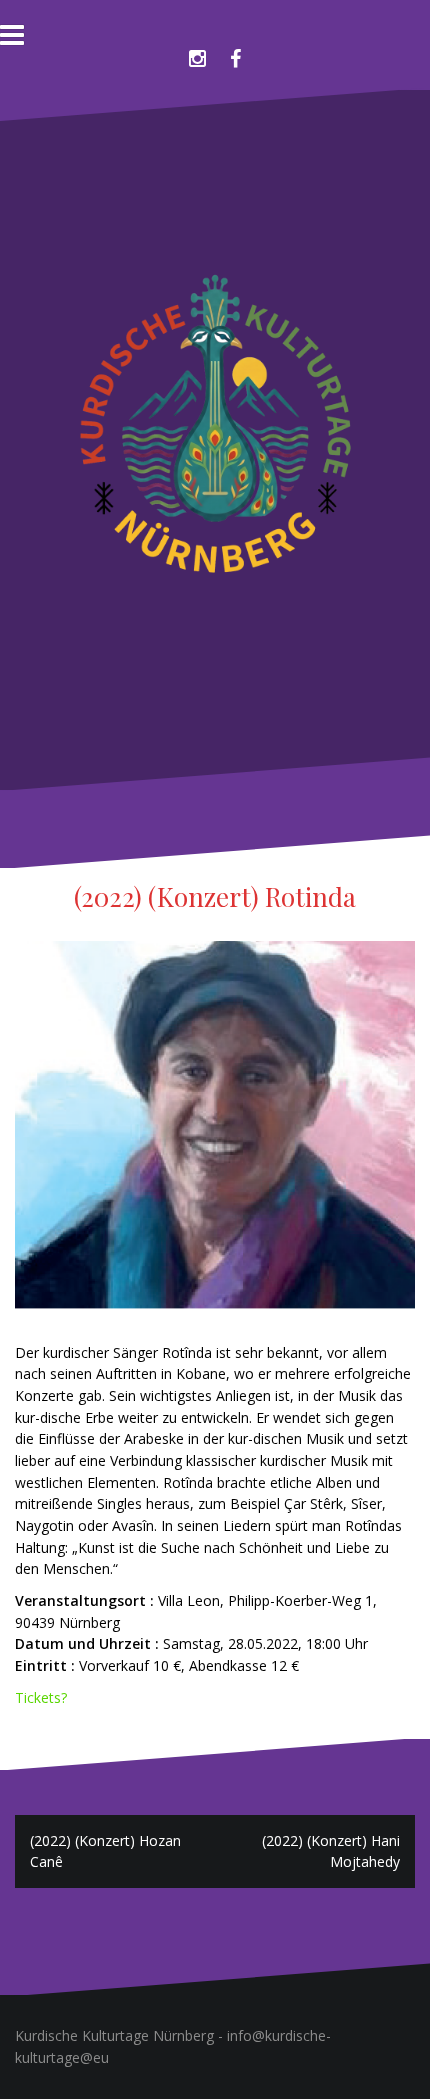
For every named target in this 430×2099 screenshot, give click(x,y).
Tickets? (41, 1697)
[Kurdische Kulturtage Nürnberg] (215, 437)
